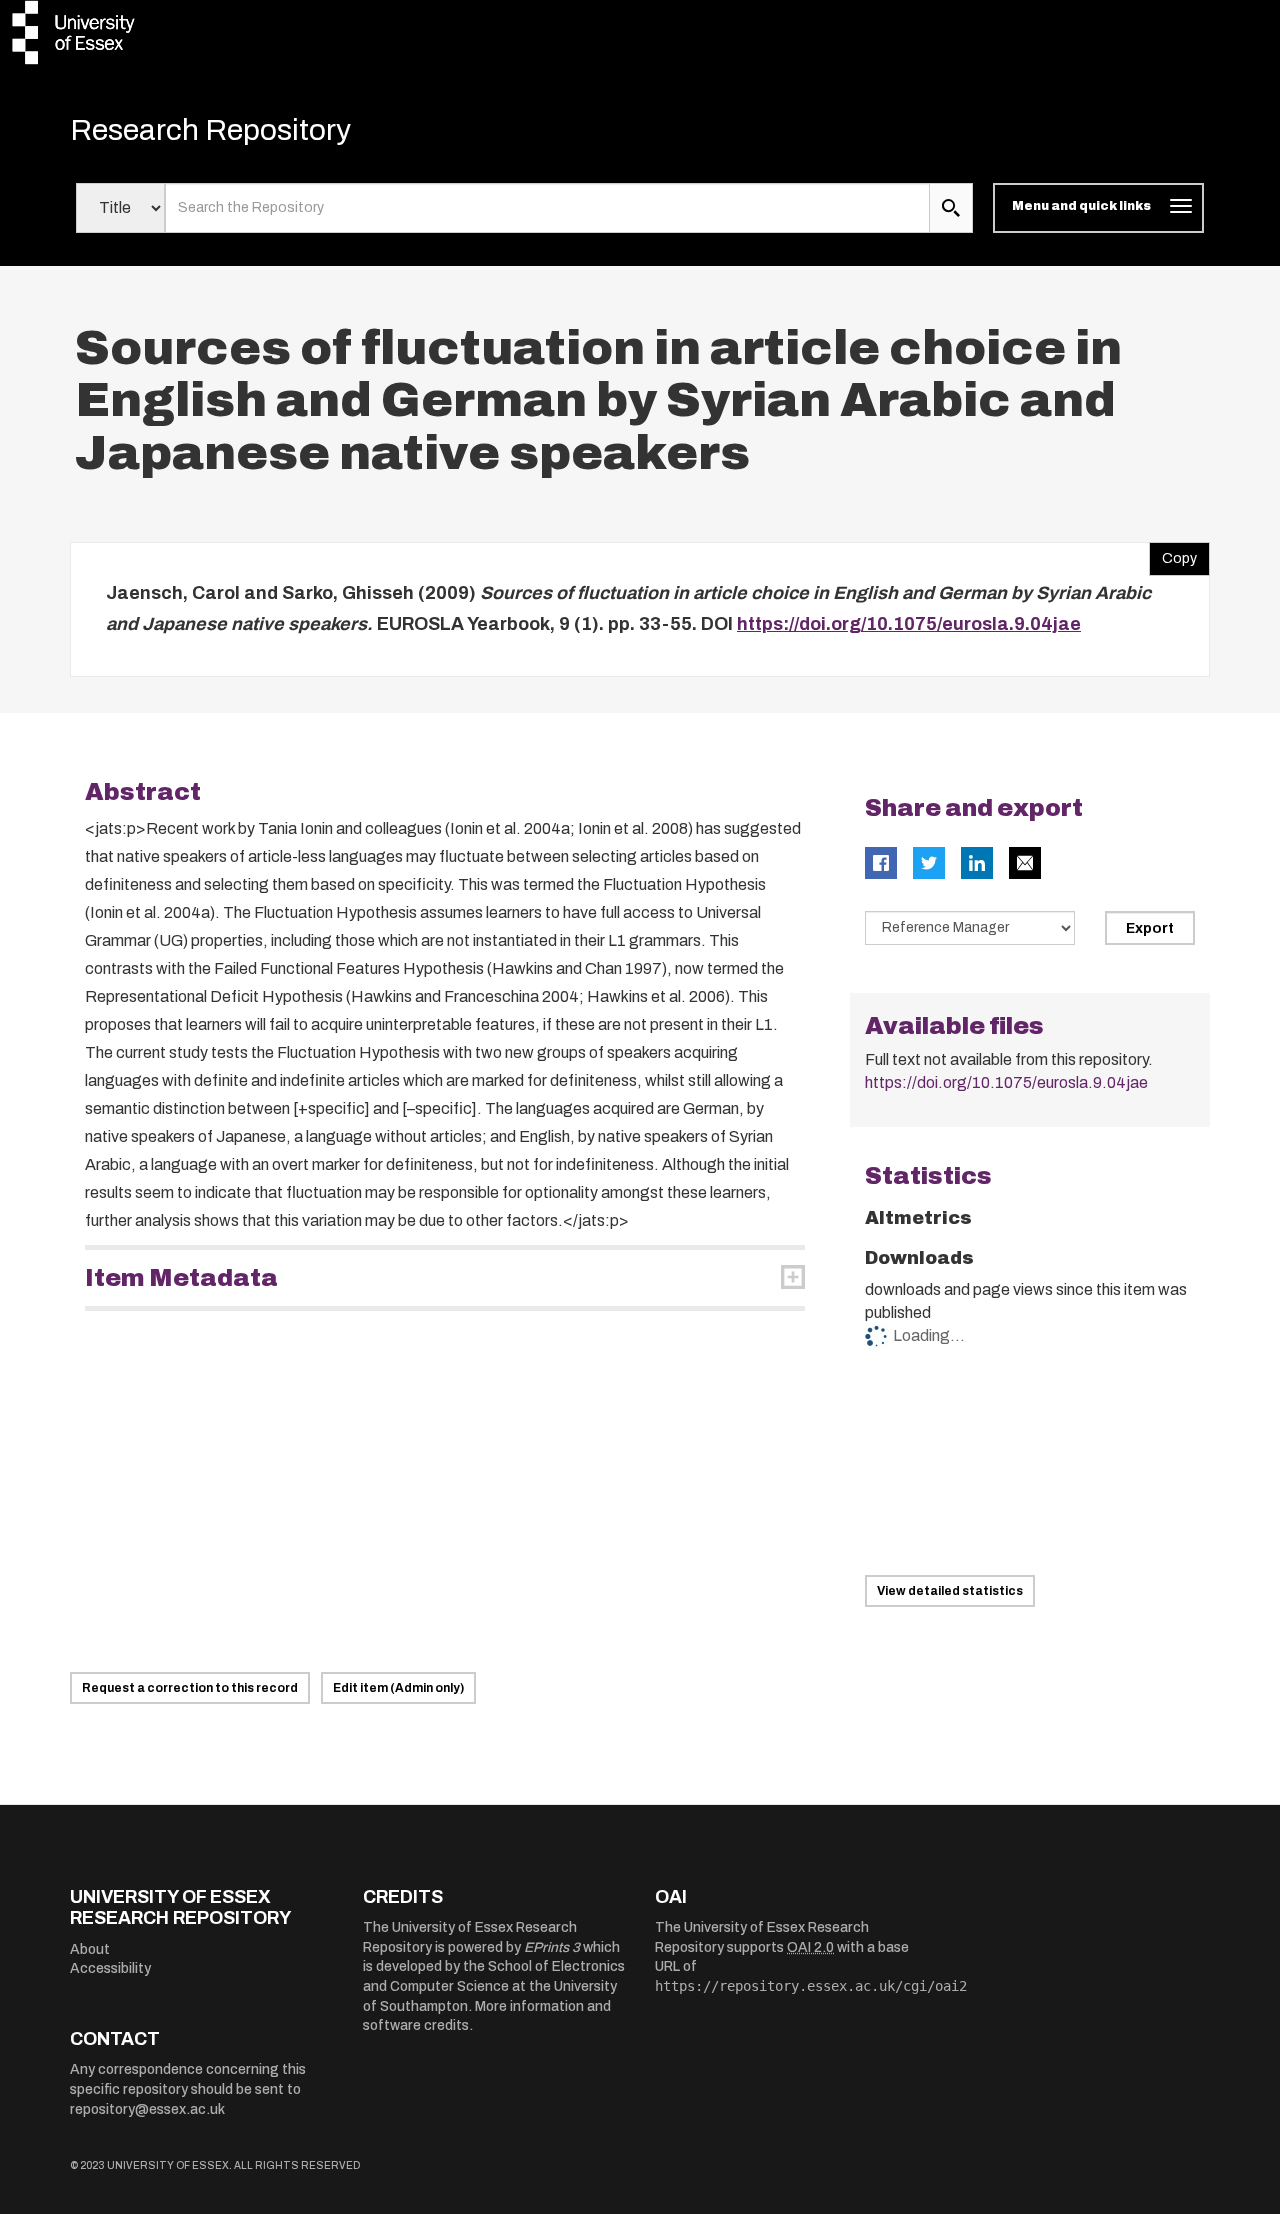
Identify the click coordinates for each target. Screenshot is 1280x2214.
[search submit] (951, 208)
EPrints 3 (552, 1947)
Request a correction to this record (190, 1688)
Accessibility (110, 1968)
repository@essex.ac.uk (147, 2109)
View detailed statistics (950, 1591)
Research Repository (210, 130)
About (90, 1949)
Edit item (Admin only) (398, 1688)
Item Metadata (181, 1278)
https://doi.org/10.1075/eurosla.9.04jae (909, 624)
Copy (1173, 554)
